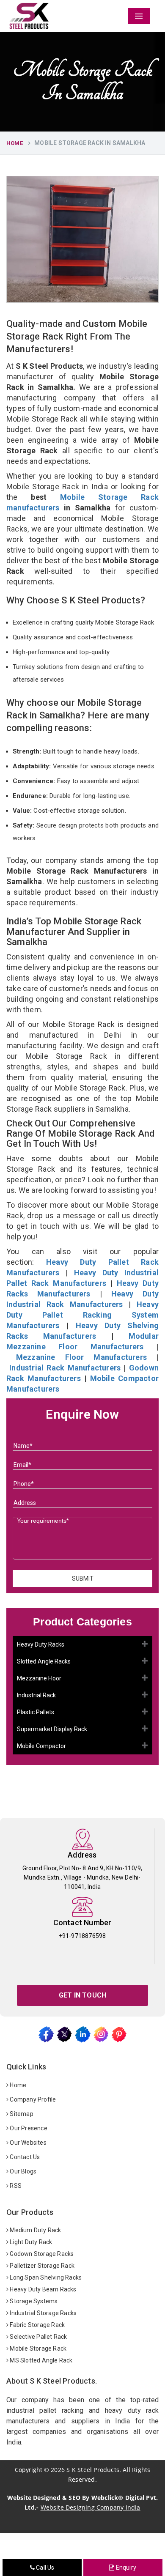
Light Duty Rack (30, 2242)
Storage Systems (33, 2301)
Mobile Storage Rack (37, 2349)
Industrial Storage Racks (43, 2313)
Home (15, 143)
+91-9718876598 (82, 1936)
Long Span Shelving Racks (45, 2277)
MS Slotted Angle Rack (40, 2360)
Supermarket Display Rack (52, 1729)
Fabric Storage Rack (37, 2325)
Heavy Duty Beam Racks (42, 2289)
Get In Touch (82, 1995)
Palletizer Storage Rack (41, 2266)
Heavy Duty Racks (41, 1644)
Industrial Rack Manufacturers (65, 1368)
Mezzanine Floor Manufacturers (81, 1357)
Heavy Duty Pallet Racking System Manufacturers (82, 1315)
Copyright (29, 2470)
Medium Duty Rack (35, 2230)
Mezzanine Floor (39, 1678)
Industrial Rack (36, 1695)
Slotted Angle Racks (44, 1661)
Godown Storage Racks (41, 2254)
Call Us (45, 2568)
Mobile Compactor (41, 1746)
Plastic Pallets (36, 1712)
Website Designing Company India (91, 2507)
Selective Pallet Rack (38, 2337)
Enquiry (125, 2568)
